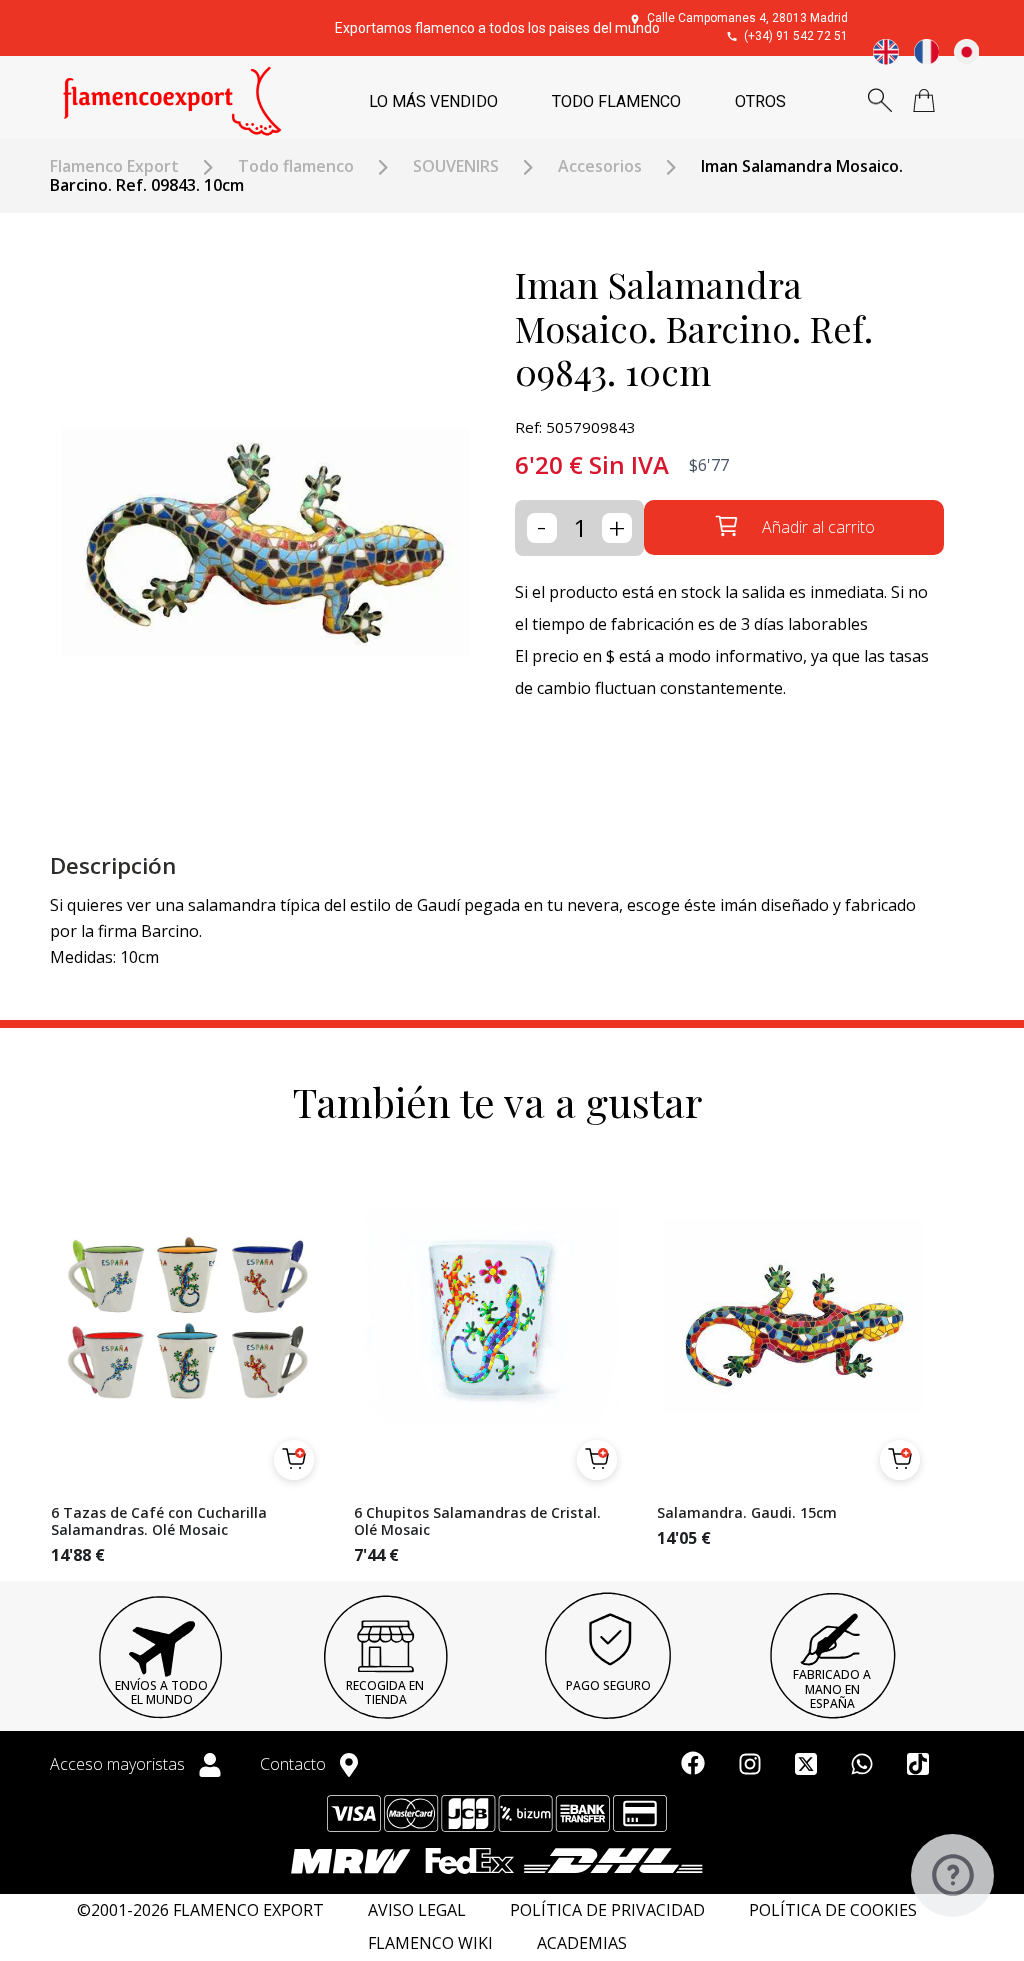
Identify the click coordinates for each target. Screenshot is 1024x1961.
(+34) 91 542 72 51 (796, 36)
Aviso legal (417, 1910)
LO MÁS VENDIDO (433, 101)
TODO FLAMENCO (616, 101)
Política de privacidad (607, 1910)
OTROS (760, 101)
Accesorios (600, 166)
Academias (582, 1943)
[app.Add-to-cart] (294, 1460)
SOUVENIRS (456, 166)
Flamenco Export (114, 166)
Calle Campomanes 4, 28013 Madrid (747, 18)
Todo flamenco (296, 166)
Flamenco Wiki (430, 1943)
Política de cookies (833, 1910)
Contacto (295, 1764)
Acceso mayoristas (119, 1764)
